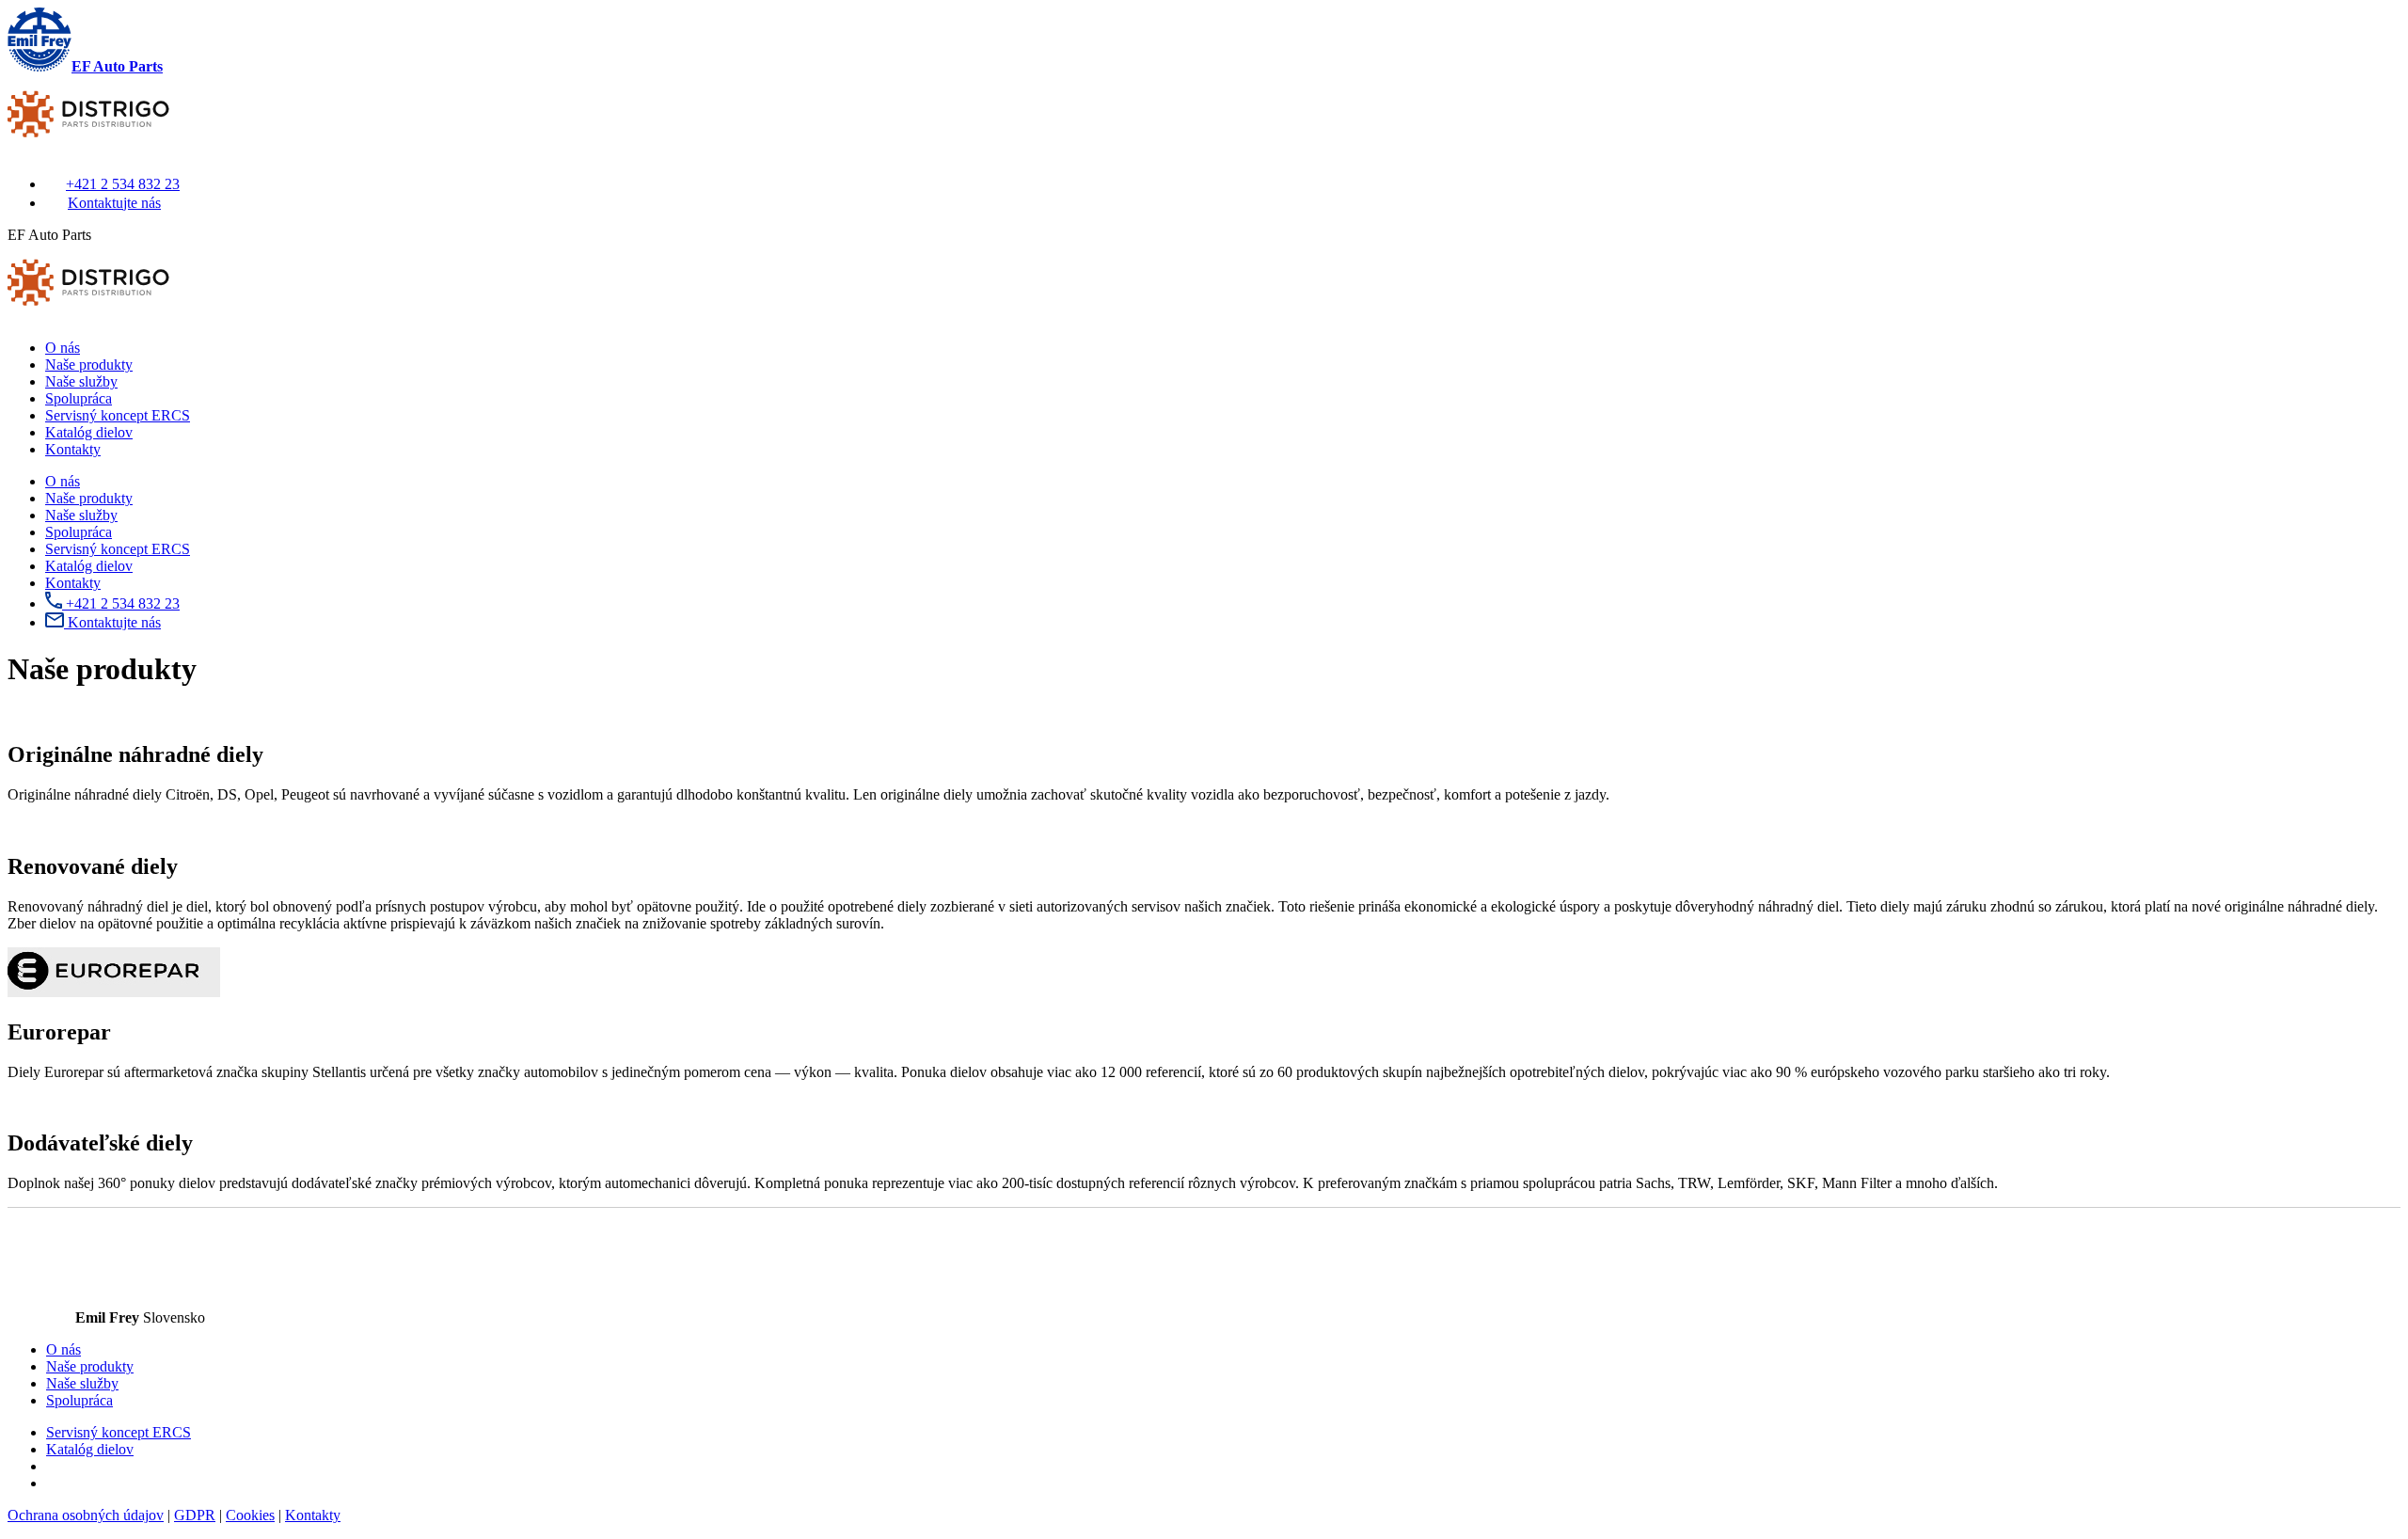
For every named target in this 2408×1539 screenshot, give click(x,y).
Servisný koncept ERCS (118, 415)
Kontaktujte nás (114, 203)
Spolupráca (79, 398)
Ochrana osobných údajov (86, 1515)
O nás (63, 348)
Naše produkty (89, 365)
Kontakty (73, 449)
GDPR (195, 1515)
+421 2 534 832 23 (123, 184)
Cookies (250, 1515)
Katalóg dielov (89, 432)
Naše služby (81, 381)
